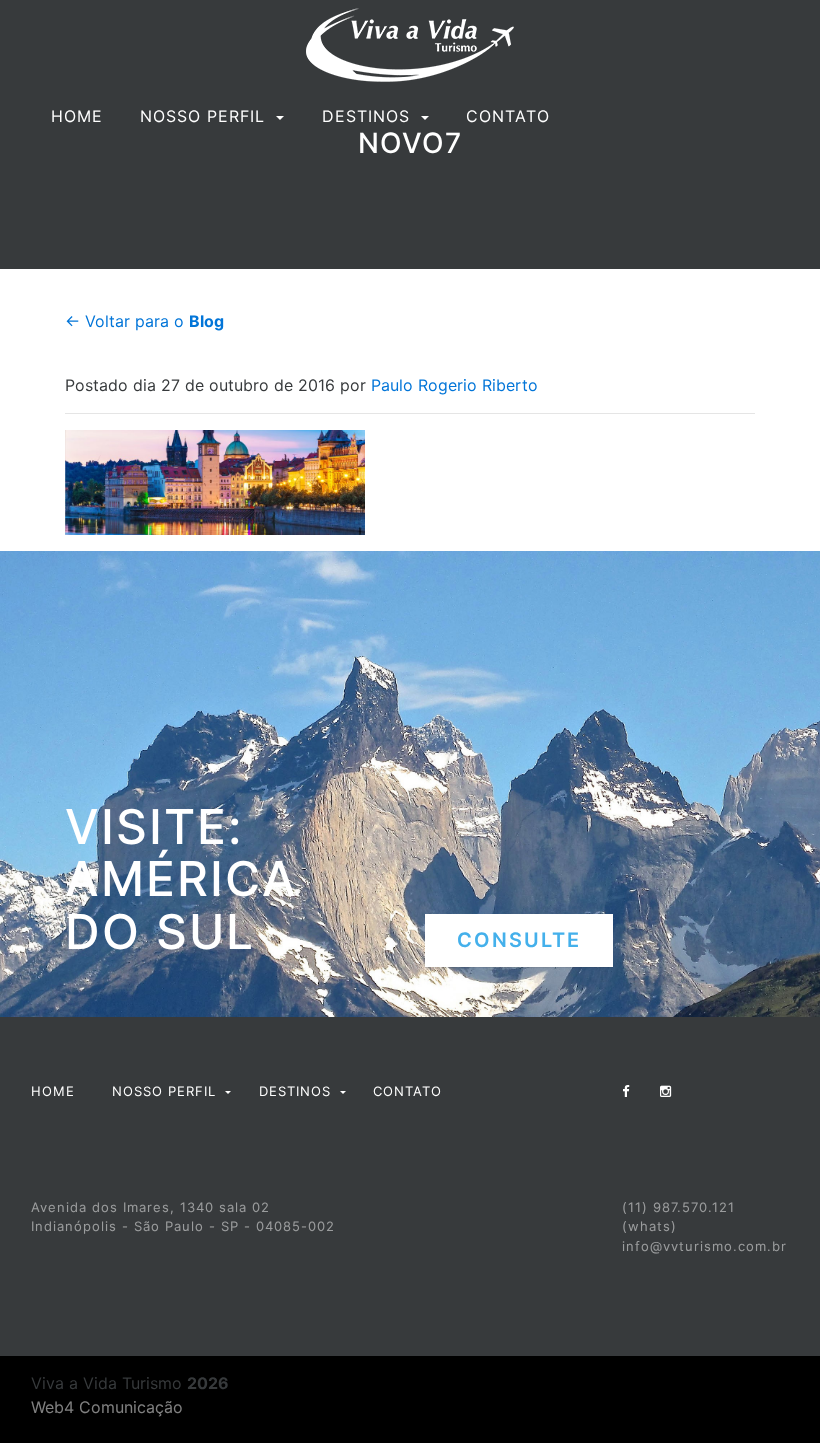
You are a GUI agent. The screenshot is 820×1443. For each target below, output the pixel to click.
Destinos (369, 116)
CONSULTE (519, 940)
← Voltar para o (144, 321)
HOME (77, 116)
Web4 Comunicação (107, 1407)
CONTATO (508, 116)
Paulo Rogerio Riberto (454, 385)
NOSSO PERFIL (205, 116)
